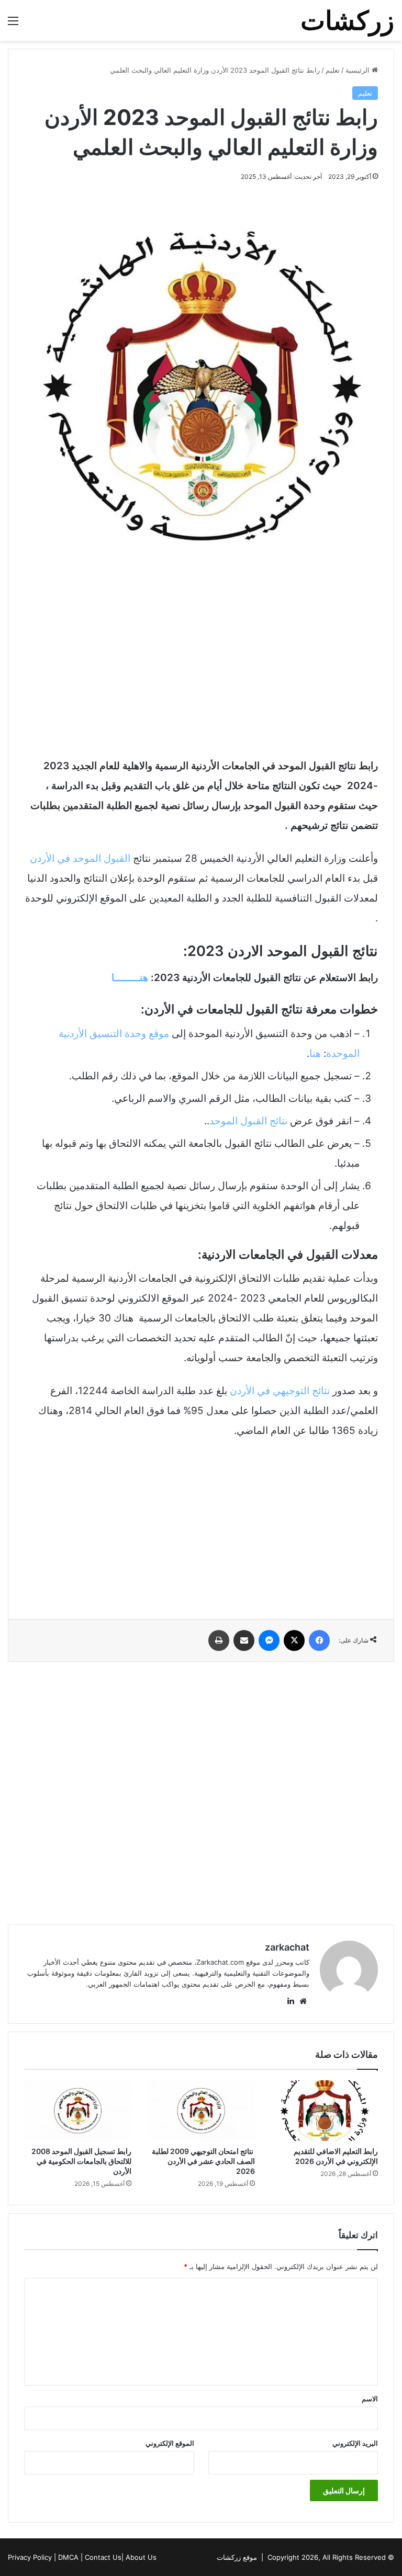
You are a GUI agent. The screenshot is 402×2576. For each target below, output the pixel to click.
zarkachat (287, 1947)
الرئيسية (359, 70)
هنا (315, 1053)
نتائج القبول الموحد (248, 1121)
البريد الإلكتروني (355, 2443)
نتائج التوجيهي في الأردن (280, 1391)
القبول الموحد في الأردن (81, 858)
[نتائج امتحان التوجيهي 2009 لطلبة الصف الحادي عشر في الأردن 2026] (201, 2111)
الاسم (370, 2399)
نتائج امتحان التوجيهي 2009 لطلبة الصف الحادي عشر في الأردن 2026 (203, 2161)
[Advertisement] (201, 667)
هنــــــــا (130, 978)
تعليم (333, 70)
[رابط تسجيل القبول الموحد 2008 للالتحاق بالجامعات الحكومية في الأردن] (78, 2111)
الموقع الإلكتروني (170, 2443)
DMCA (68, 2557)
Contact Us (103, 2557)
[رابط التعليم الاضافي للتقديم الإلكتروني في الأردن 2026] (324, 2111)
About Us (141, 2557)
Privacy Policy (30, 2557)
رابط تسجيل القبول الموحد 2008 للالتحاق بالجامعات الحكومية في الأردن (81, 2161)
